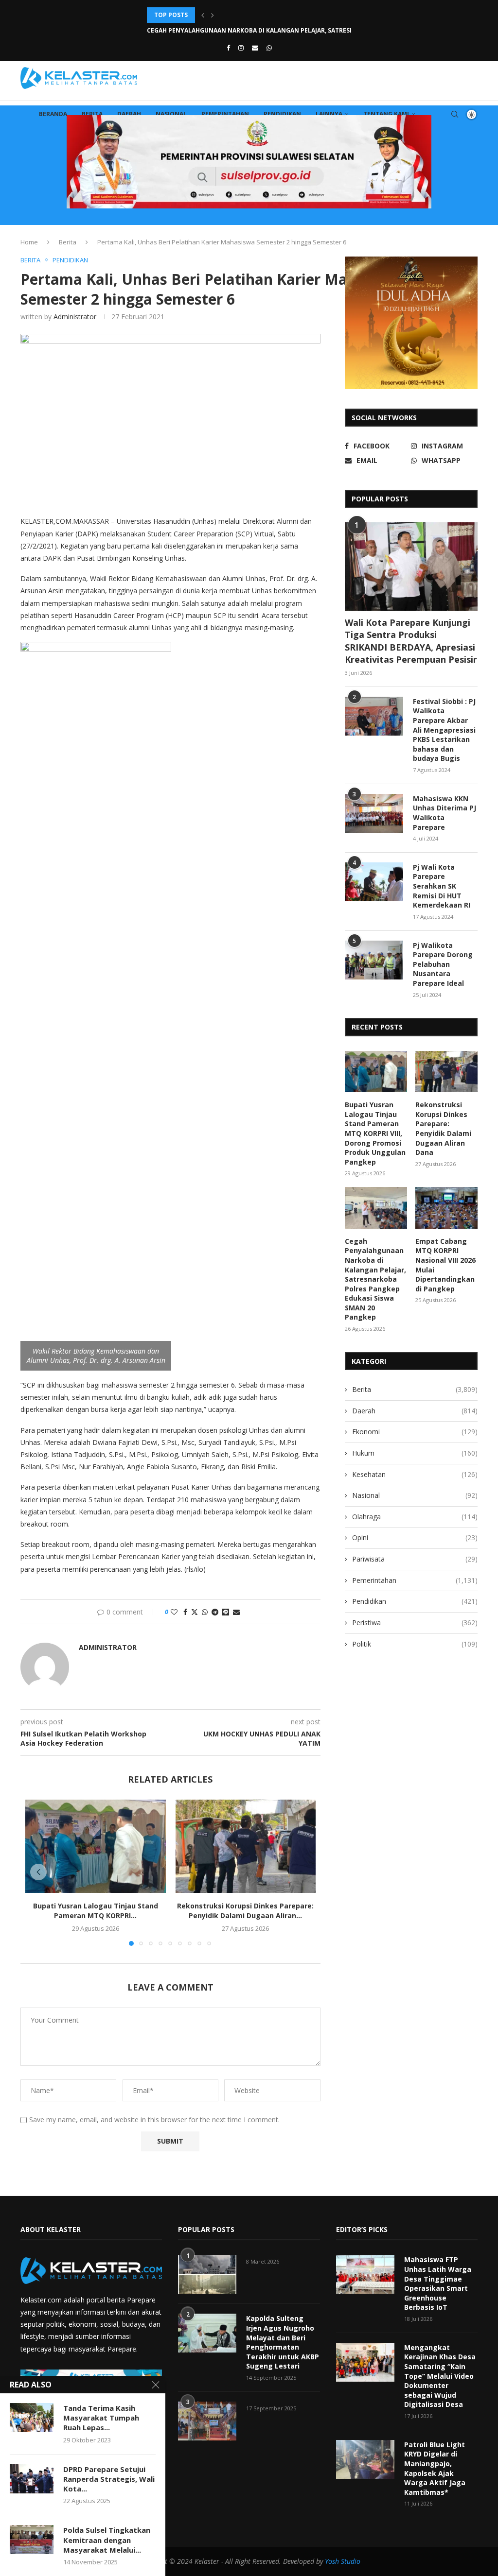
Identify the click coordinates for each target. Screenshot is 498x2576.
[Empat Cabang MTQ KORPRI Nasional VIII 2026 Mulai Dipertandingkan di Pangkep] (446, 1208)
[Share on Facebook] (185, 1612)
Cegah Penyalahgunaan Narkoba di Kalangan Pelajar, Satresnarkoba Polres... (278, 15)
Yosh (332, 2561)
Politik (415, 1644)
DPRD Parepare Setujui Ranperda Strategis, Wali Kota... (109, 2479)
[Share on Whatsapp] (205, 1612)
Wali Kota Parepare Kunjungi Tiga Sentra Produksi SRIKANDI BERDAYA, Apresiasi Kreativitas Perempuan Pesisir (411, 641)
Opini (415, 1537)
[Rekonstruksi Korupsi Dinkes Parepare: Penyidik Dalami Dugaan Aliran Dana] (246, 1846)
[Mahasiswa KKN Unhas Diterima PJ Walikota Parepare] (374, 813)
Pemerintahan (225, 114)
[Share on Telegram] (215, 1612)
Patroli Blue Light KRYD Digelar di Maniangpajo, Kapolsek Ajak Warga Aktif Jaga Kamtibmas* (435, 2468)
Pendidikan (282, 114)
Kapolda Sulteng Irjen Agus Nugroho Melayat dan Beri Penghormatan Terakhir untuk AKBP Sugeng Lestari (283, 2342)
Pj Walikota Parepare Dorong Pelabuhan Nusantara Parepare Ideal (443, 964)
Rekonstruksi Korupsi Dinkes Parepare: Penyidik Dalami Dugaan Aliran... (245, 1911)
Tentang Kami (386, 114)
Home (29, 242)
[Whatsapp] (269, 48)
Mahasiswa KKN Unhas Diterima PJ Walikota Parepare (445, 813)
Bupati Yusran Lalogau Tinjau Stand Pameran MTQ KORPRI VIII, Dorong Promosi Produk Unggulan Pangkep (375, 1133)
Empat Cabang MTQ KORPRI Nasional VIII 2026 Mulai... (232, 30)
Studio (350, 2561)
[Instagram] (241, 48)
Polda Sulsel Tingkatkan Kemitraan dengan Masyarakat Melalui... (107, 2540)
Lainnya (329, 114)
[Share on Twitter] (195, 1612)
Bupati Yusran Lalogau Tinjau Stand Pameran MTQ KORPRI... (96, 1911)
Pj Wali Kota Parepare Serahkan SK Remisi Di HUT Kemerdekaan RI (442, 886)
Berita (92, 114)
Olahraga (415, 1517)
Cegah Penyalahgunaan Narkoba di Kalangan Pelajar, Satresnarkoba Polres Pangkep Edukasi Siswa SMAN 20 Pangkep (375, 1279)
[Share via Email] (236, 1612)
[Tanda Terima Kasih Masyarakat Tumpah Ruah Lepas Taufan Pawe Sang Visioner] (32, 2418)
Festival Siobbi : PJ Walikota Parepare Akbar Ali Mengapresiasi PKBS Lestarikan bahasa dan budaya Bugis (444, 730)
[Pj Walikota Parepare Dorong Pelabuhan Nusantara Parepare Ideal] (374, 960)
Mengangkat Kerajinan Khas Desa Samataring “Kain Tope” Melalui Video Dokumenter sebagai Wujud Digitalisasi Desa (440, 2376)
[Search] (455, 114)
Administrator (75, 317)
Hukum (415, 1453)
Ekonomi (415, 1432)
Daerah (129, 114)
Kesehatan (415, 1474)
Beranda (53, 114)
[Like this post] (174, 1612)
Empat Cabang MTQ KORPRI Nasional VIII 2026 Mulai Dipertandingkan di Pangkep (445, 1265)
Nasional (171, 114)
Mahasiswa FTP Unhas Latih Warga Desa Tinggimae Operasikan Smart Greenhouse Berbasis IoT (438, 2283)
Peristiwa (415, 1623)
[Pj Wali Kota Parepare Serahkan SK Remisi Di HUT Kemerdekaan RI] (374, 882)
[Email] (255, 48)
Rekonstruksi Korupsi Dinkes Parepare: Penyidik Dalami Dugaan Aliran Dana (443, 1128)
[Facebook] (228, 48)
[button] (203, 15)
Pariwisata (415, 1559)
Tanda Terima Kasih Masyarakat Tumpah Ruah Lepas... (101, 2418)
